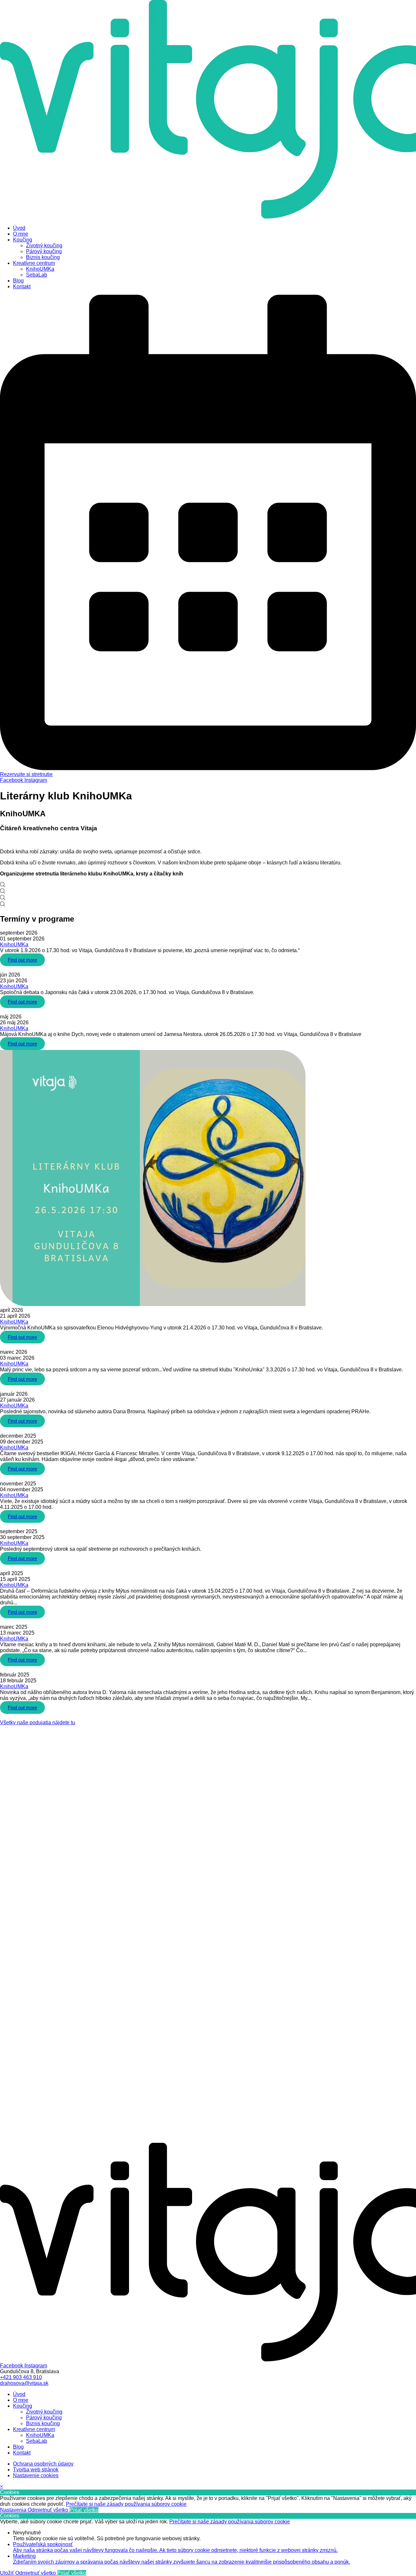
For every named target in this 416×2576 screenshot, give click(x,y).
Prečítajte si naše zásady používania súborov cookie (126, 2504)
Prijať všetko (84, 2510)
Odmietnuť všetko (49, 2510)
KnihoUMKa (14, 945)
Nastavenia (14, 2510)
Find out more (22, 960)
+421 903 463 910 (21, 2377)
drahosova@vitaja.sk (24, 2383)
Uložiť (8, 2573)
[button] (38, 1722)
